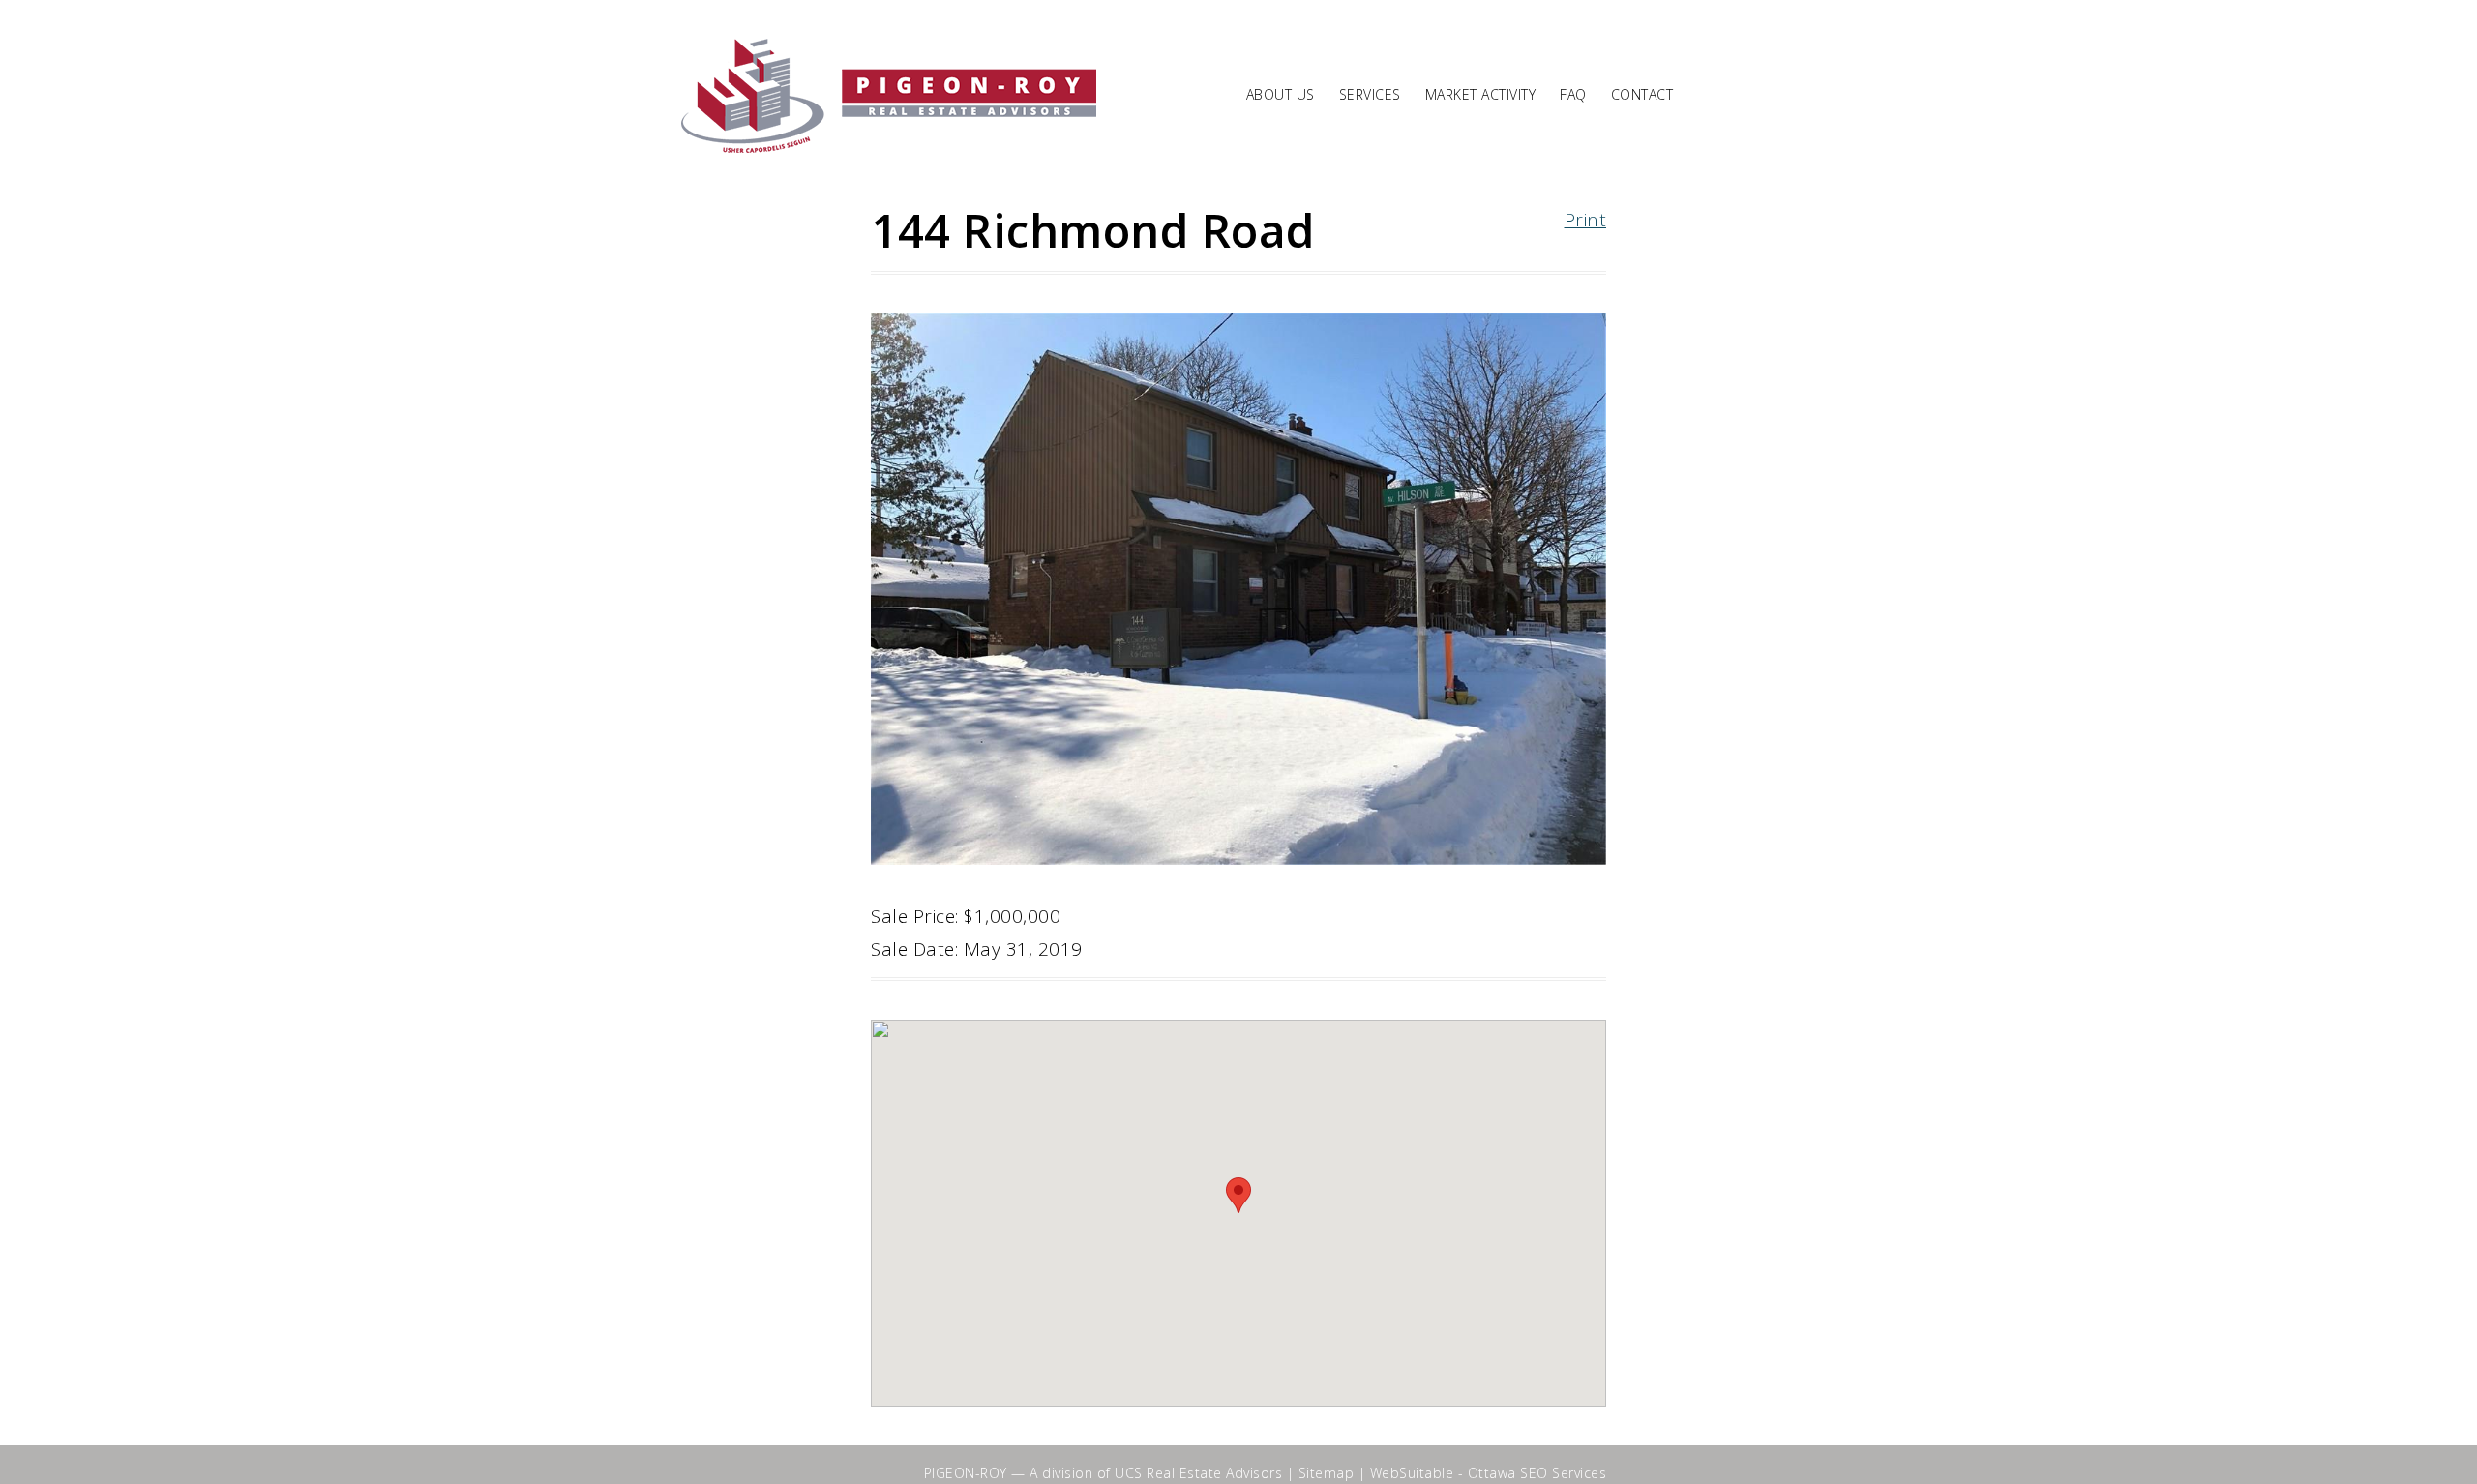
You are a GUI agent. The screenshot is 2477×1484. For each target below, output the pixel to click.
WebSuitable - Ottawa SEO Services (1489, 1473)
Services (1370, 95)
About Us (1281, 95)
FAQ (1573, 95)
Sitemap (1327, 1473)
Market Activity (1481, 95)
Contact (1642, 95)
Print (1586, 220)
